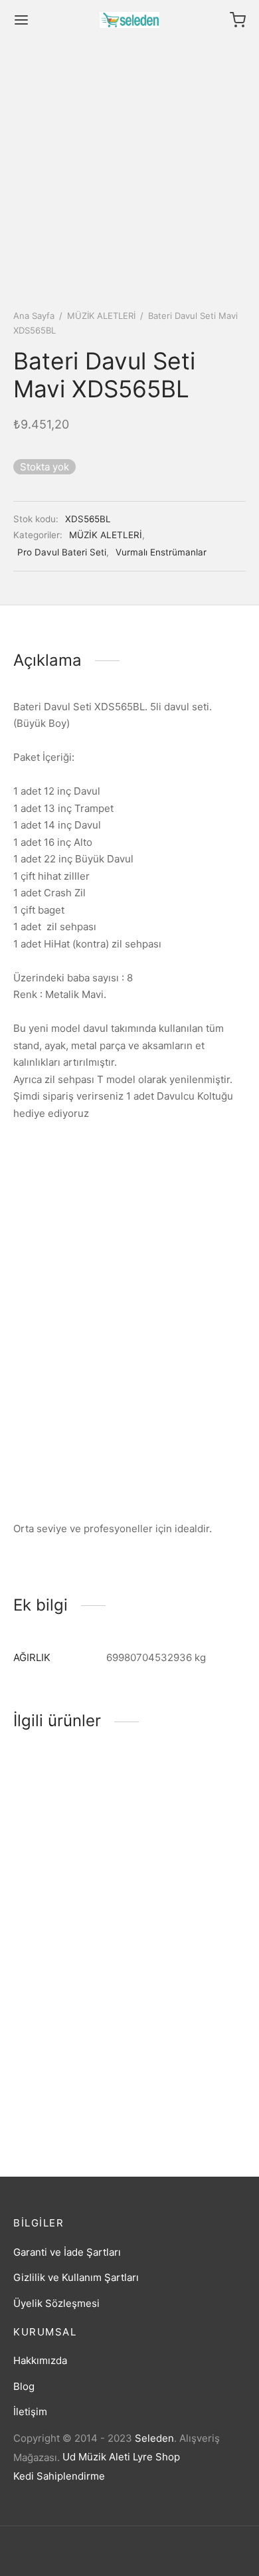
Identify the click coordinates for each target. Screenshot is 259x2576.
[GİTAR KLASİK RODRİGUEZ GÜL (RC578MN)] (69, 2005)
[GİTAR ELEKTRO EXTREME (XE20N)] (191, 1817)
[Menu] (21, 20)
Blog (24, 2386)
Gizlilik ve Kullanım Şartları (76, 2277)
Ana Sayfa (34, 316)
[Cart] (238, 20)
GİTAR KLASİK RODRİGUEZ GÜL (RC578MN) (53, 2089)
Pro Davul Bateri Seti (62, 552)
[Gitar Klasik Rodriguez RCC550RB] (69, 1817)
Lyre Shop (156, 2457)
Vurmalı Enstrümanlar (161, 552)
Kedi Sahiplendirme (59, 2476)
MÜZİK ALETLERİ (101, 316)
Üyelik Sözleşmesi (56, 2303)
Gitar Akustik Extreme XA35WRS (186, 2083)
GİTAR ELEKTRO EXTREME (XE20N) (179, 1895)
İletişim (30, 2412)
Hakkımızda (40, 2360)
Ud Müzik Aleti (96, 2457)
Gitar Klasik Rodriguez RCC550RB (66, 1895)
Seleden (154, 2438)
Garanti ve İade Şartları (67, 2252)
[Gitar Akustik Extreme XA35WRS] (191, 2005)
